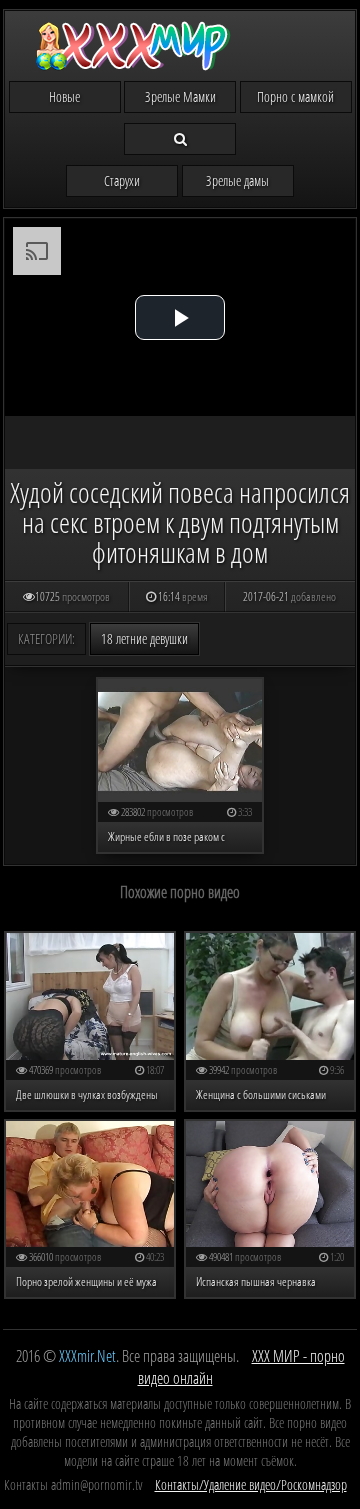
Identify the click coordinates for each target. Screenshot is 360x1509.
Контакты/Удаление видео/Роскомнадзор (251, 1484)
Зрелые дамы (237, 180)
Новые (64, 96)
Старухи (122, 180)
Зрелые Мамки (180, 96)
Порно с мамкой (295, 96)
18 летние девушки (144, 638)
